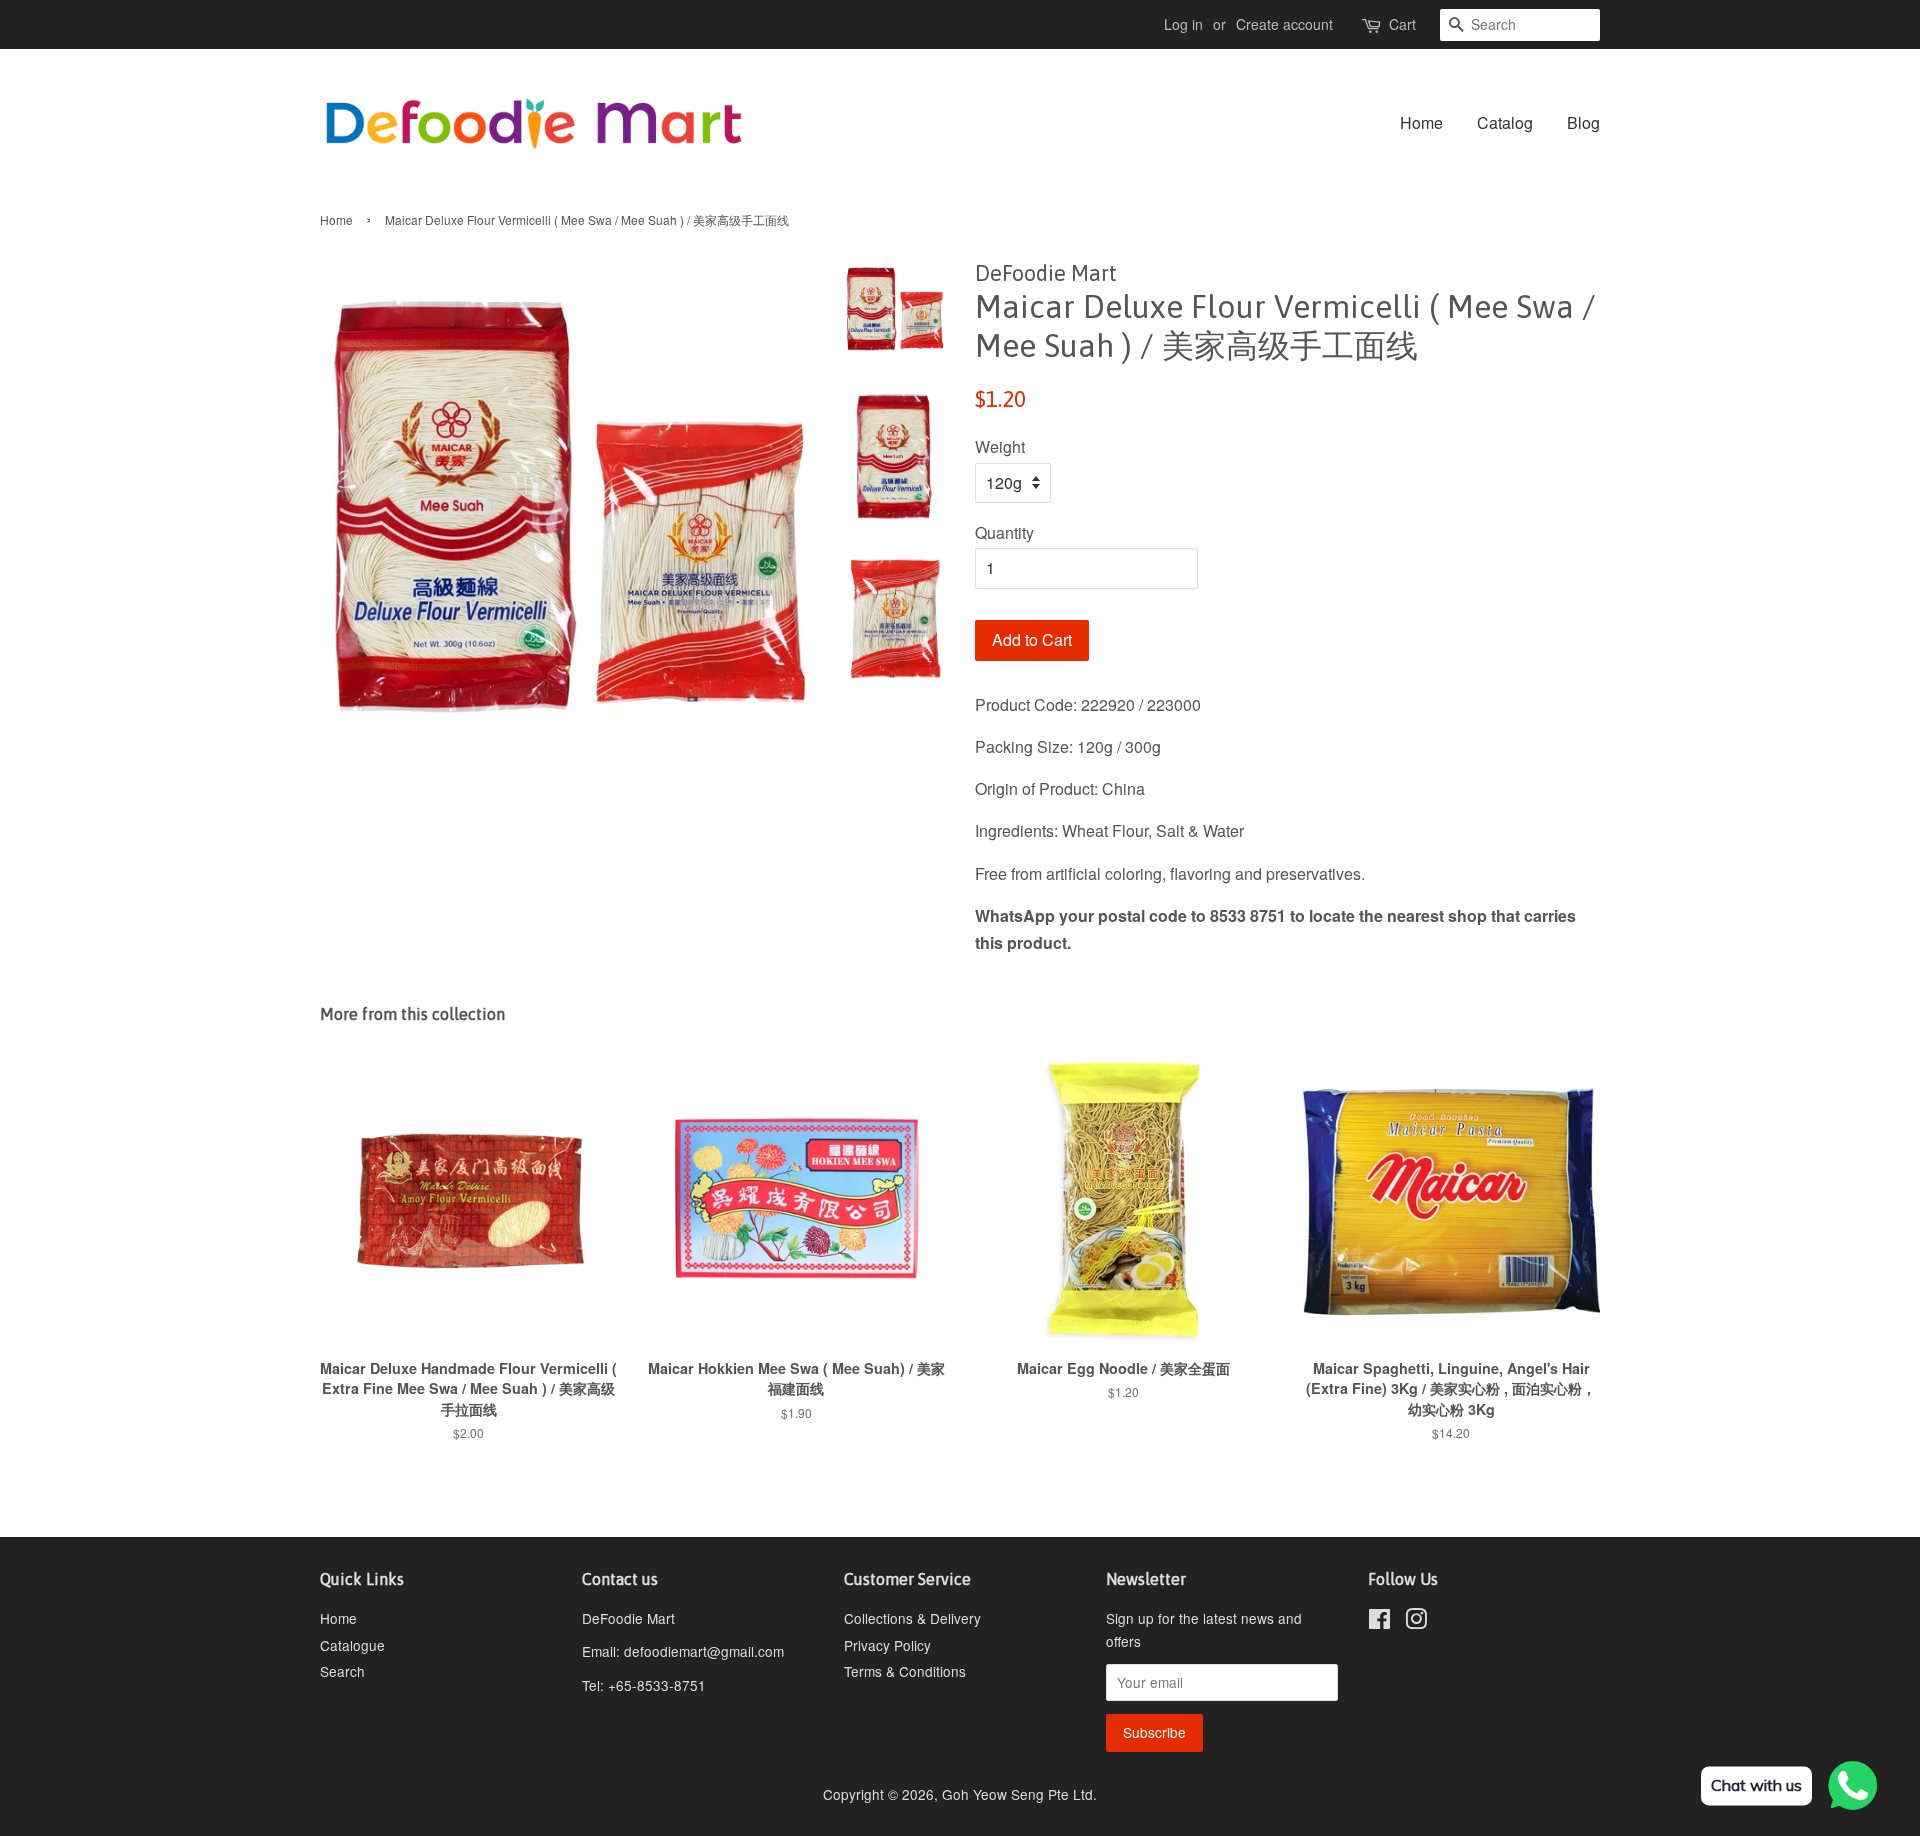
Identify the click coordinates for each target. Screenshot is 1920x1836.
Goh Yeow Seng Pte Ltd (1017, 1794)
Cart (1402, 24)
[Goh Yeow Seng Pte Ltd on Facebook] (1379, 1622)
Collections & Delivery (912, 1618)
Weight (1000, 446)
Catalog (1505, 122)
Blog (1583, 122)
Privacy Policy (887, 1645)
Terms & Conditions (905, 1671)
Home (1421, 122)
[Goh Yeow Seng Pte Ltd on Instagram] (1416, 1622)
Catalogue (352, 1645)
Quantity (1004, 532)
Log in (1183, 24)
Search (342, 1671)
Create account (1284, 24)
